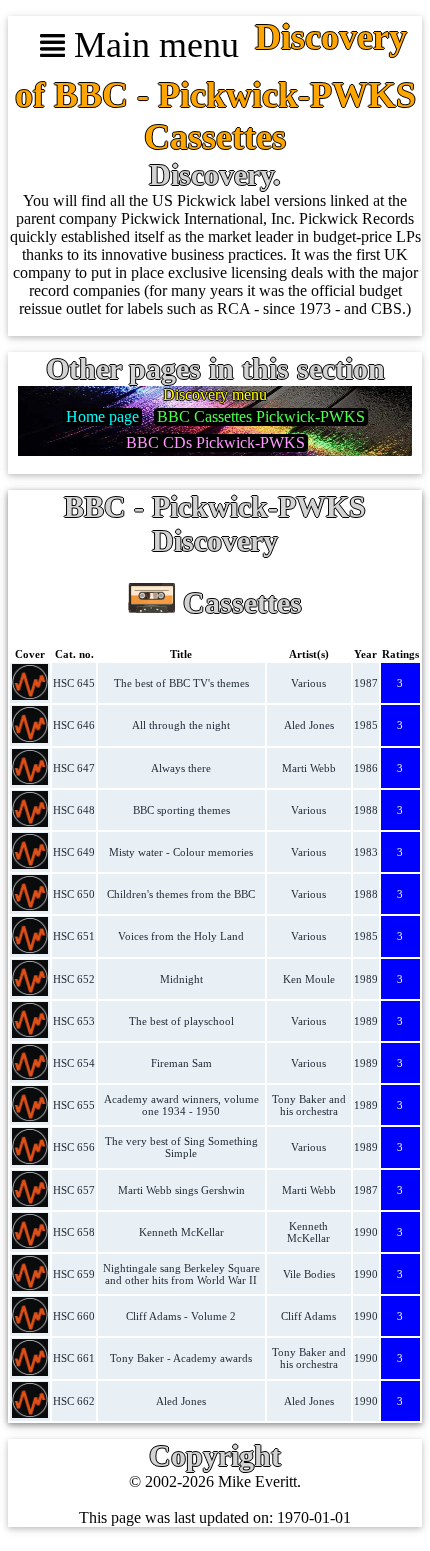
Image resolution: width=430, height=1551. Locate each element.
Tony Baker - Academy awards (181, 1358)
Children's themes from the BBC (181, 894)
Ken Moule (309, 979)
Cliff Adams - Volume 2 (181, 1316)
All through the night (181, 725)
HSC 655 (74, 1105)
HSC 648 (74, 810)
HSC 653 (74, 1021)
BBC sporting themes (181, 810)
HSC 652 (74, 979)
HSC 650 (74, 894)
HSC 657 (74, 1190)
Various (308, 683)
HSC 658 (74, 1232)
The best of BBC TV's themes (181, 683)
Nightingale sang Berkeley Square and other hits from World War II (181, 1274)
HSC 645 (74, 683)
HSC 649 (74, 852)
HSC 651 (74, 936)
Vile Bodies (309, 1274)
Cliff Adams (308, 1316)
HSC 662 (74, 1401)
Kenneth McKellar (181, 1232)
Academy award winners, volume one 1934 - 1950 (181, 1105)
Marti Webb (309, 768)
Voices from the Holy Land (181, 936)
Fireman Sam (181, 1063)
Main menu (152, 45)
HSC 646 (74, 725)
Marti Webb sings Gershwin (181, 1190)
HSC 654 (74, 1063)
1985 (366, 725)
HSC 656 (74, 1147)
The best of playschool (181, 1021)
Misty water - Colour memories (181, 852)
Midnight (181, 979)
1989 (366, 979)
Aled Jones (309, 725)
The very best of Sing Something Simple (181, 1147)
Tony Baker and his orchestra (309, 1105)
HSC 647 (74, 768)
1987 (366, 683)
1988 (366, 810)
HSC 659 (74, 1274)
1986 (366, 768)
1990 (366, 1232)
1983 (366, 852)
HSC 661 (74, 1358)
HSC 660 (74, 1316)
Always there (181, 768)
